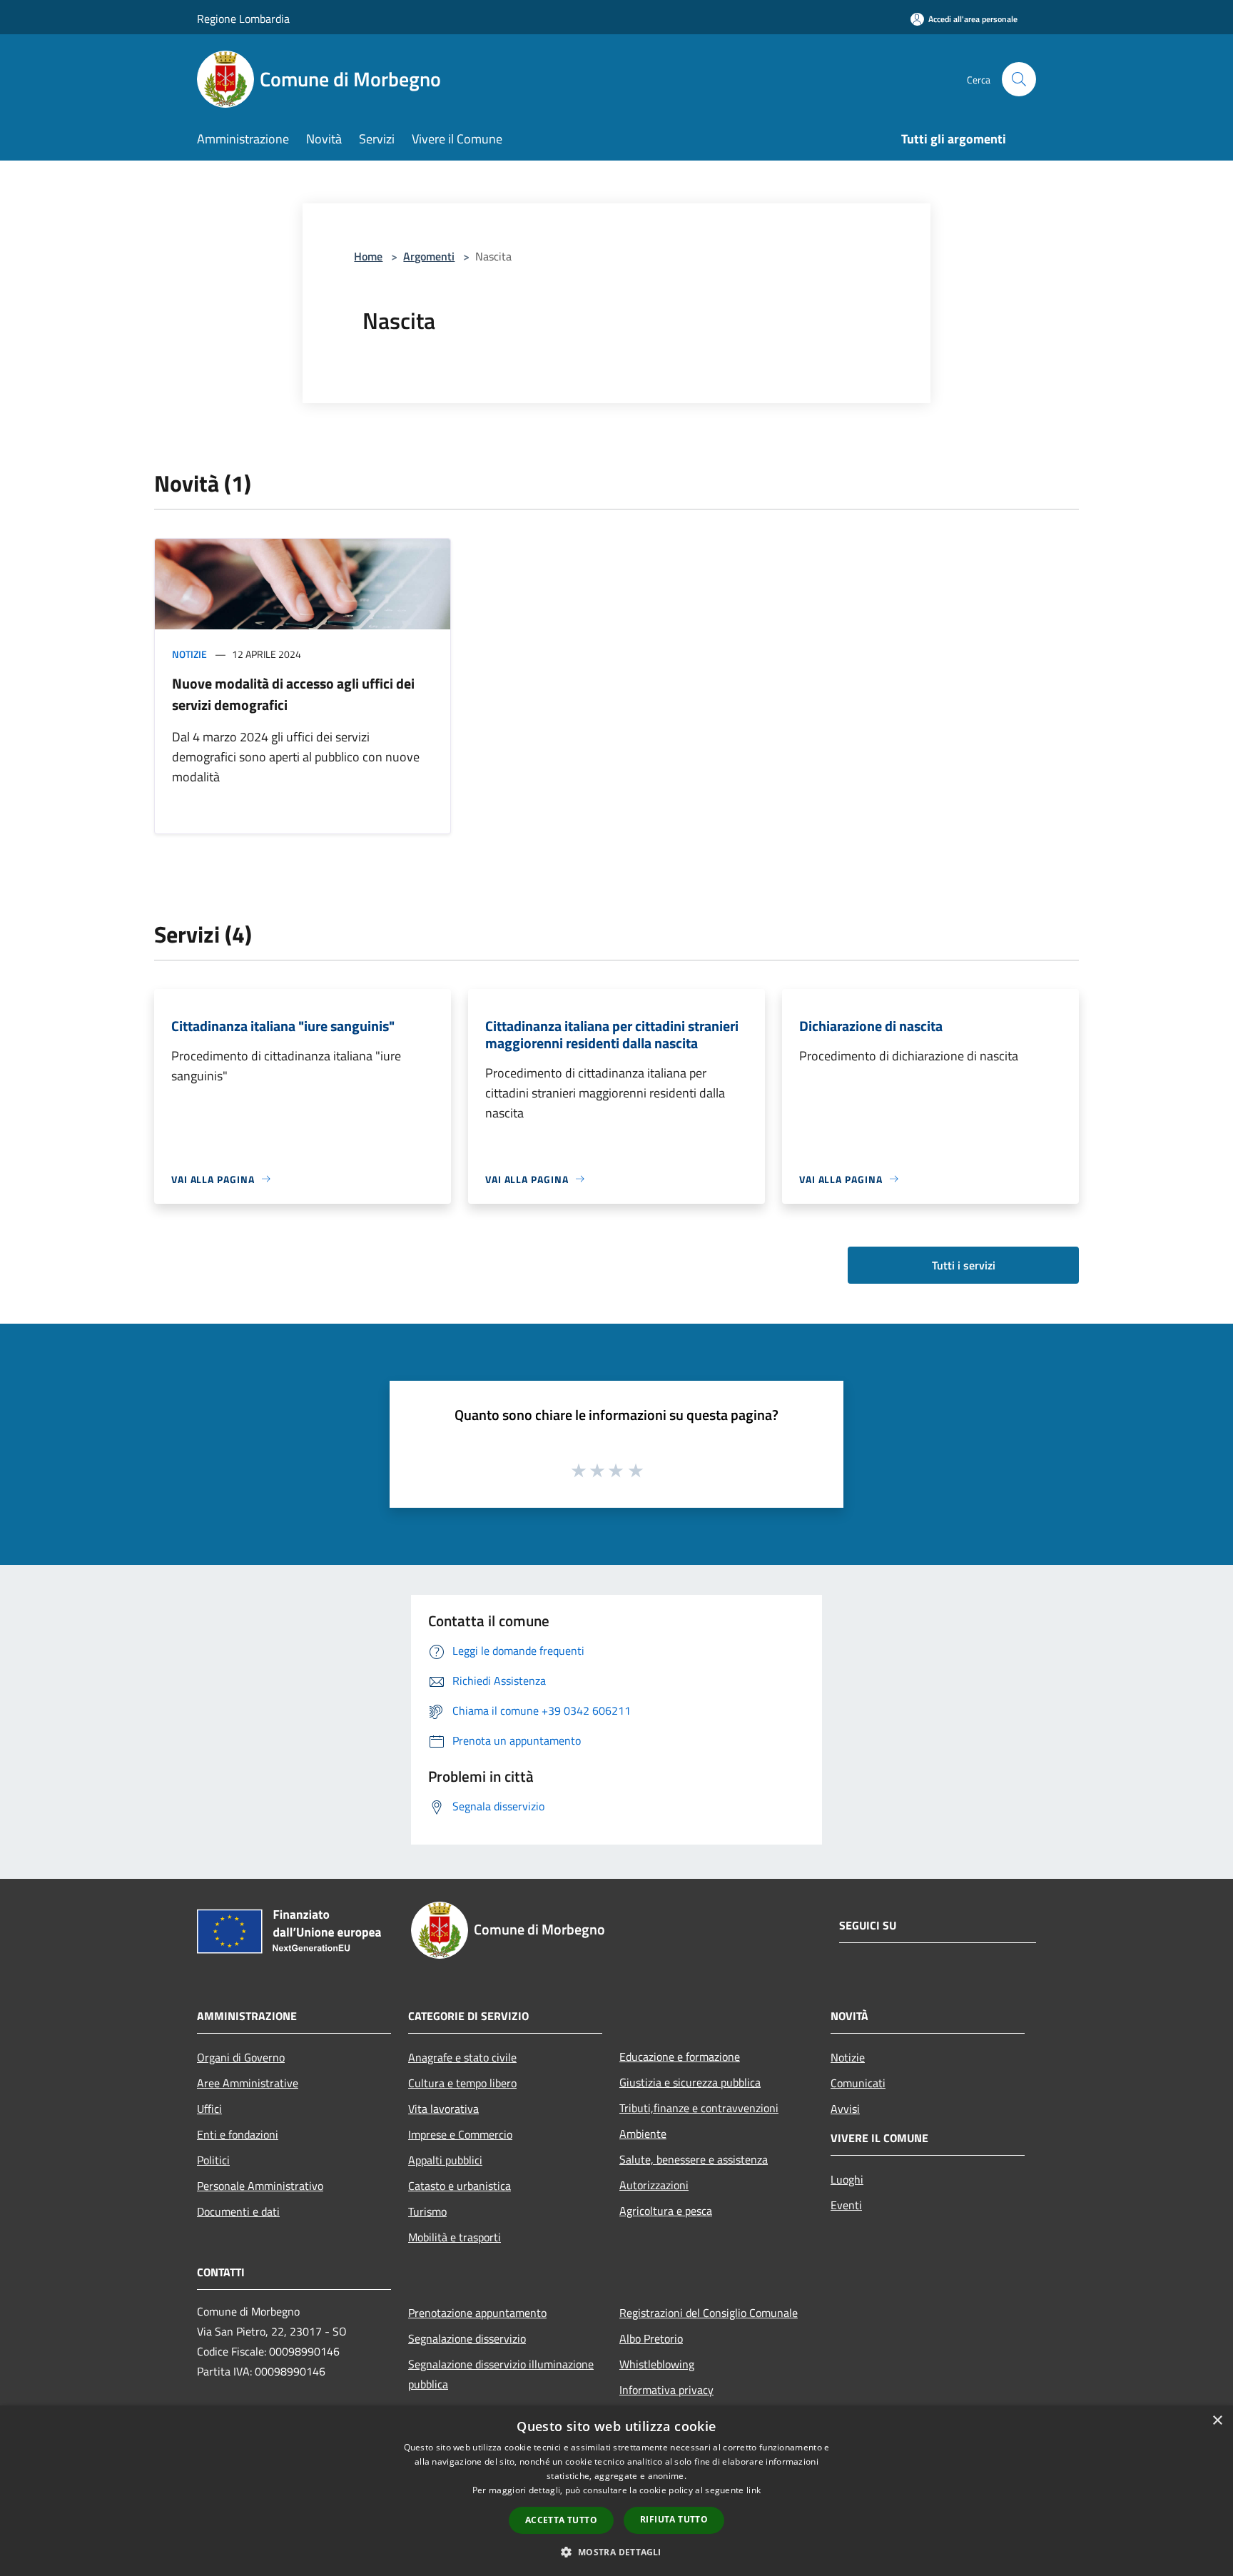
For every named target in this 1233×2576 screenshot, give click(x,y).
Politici (213, 2160)
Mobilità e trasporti (455, 2237)
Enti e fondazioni (238, 2134)
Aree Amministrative (248, 2083)
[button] (616, 2552)
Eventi (846, 2205)
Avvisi (845, 2109)
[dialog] (616, 2491)
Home (368, 256)
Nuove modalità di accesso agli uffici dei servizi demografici (293, 694)
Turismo (427, 2211)
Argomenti (429, 256)
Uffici (209, 2109)
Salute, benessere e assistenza (694, 2159)
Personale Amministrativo (260, 2186)
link (753, 2490)
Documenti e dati (238, 2211)
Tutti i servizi (964, 1265)
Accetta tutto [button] (561, 2520)
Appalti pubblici (445, 2160)
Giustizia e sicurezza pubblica (690, 2082)
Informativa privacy (666, 2390)
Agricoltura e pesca (666, 2211)
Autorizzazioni (654, 2185)
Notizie (189, 654)
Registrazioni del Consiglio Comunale (709, 2313)
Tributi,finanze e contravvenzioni (699, 2108)
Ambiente (643, 2134)
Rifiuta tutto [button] (674, 2519)
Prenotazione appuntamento (477, 2313)
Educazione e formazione (680, 2057)
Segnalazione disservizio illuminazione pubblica (501, 2374)
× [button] (1217, 2421)
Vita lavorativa (443, 2109)
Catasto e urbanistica (460, 2186)
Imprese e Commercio (460, 2134)
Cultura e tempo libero (462, 2083)
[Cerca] (1019, 79)
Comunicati (858, 2083)
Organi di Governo (241, 2057)
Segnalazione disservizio (467, 2338)
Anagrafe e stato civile (462, 2057)
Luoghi (847, 2179)
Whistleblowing (657, 2364)
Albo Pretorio (651, 2338)
